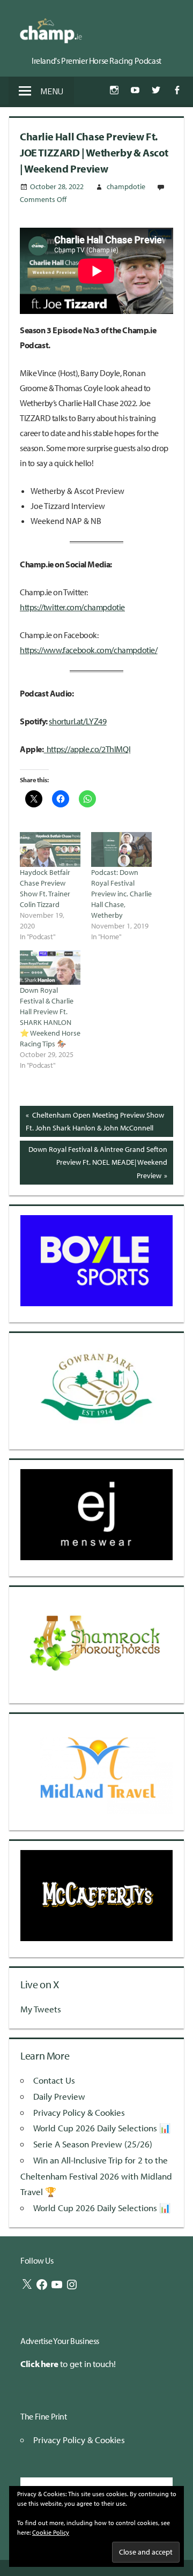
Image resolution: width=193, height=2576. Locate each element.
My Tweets (41, 2009)
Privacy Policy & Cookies (79, 2112)
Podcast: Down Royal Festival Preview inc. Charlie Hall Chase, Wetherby (121, 894)
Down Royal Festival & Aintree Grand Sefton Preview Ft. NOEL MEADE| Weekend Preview (98, 1162)
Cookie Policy (51, 2532)
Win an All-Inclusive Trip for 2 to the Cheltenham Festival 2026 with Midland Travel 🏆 (96, 2176)
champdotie (126, 186)
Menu (52, 91)
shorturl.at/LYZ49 (77, 721)
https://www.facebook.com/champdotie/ (89, 650)
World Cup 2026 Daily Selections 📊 (102, 2128)
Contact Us (54, 2080)
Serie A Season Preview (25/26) (93, 2144)
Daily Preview (59, 2096)
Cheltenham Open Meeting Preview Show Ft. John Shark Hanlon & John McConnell (95, 1121)
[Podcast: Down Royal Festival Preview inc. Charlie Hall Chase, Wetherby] (121, 849)
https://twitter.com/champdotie (72, 607)
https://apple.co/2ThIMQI (88, 749)
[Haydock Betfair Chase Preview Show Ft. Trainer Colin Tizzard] (50, 849)
